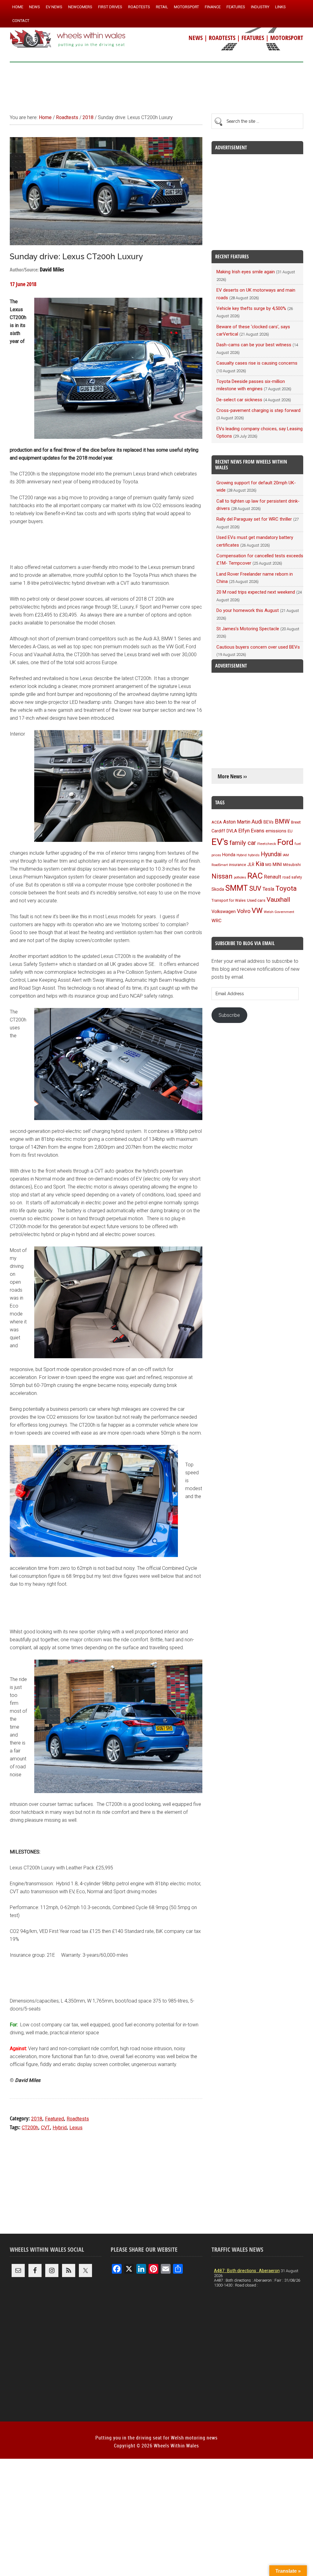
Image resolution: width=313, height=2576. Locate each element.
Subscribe (229, 1015)
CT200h (30, 2128)
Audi (257, 822)
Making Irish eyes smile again (246, 272)
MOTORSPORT (287, 38)
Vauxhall (278, 900)
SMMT (237, 888)
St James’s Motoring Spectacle (248, 629)
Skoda (218, 889)
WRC (217, 921)
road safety (292, 877)
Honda (229, 855)
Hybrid (60, 2128)
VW (257, 911)
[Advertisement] (156, 85)
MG (268, 865)
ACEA (217, 822)
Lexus (76, 2128)
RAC (255, 876)
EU (290, 831)
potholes (240, 877)
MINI (277, 864)
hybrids (254, 855)
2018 (37, 2119)
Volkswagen (224, 911)
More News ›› (232, 776)
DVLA (232, 831)
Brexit (296, 822)
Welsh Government (279, 912)
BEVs (269, 822)
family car (243, 843)
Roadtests (78, 2119)
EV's (220, 842)
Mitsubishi (292, 865)
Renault (273, 877)
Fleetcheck (267, 844)
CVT (45, 2128)
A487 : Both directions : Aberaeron (247, 2271)
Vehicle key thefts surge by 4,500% (251, 308)
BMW (282, 821)
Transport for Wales (229, 901)
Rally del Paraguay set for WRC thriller (254, 519)
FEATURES (253, 38)
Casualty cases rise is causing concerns (257, 363)
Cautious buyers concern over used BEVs (258, 647)
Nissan (222, 876)
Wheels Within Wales (68, 39)
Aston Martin (237, 822)
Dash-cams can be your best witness (254, 345)
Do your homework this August (248, 610)
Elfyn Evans (251, 831)
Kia (260, 864)
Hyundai (271, 854)
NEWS (196, 38)
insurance (238, 865)
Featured (54, 2119)
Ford (285, 842)
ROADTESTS (222, 38)
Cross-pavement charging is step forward (258, 410)
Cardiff (218, 831)
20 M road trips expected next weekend (256, 592)
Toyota (286, 888)
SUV (255, 888)
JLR (251, 864)
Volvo (244, 911)
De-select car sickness (239, 400)
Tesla (268, 889)
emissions (276, 831)
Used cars (256, 900)
